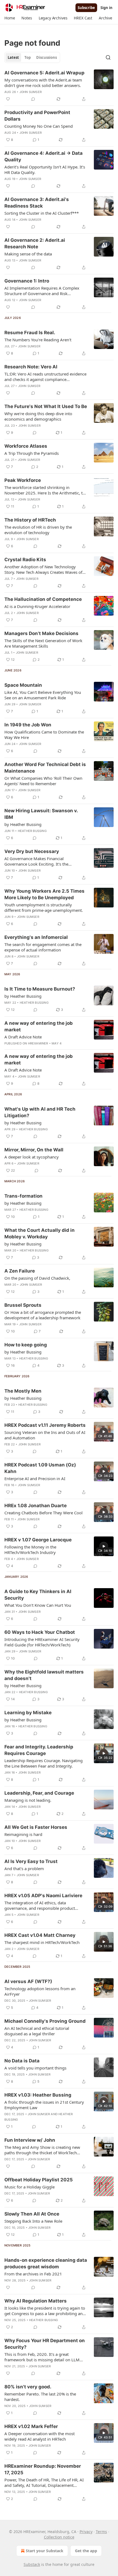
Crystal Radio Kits (25, 560)
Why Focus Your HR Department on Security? (45, 2344)
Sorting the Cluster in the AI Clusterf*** (42, 213)
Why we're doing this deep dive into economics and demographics (38, 416)
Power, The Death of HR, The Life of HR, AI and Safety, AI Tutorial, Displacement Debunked (44, 2482)
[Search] (108, 57)
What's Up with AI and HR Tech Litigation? (40, 1112)
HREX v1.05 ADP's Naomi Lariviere (43, 1896)
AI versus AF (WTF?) (28, 1981)
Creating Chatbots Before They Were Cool (43, 1513)
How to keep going (26, 1345)
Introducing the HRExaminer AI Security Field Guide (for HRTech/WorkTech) (42, 1642)
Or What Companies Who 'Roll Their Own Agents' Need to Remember (43, 781)
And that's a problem (24, 1868)
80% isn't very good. (28, 2387)
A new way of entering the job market (39, 1026)
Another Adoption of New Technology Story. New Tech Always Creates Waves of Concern (43, 569)
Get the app (86, 2551)
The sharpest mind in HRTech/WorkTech (42, 1942)
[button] (10, 18)
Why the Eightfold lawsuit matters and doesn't (44, 1675)
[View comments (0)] (33, 99)
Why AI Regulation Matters (36, 2301)
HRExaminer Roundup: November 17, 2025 (43, 2469)
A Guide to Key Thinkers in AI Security (38, 1595)
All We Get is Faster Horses (36, 1827)
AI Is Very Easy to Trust (31, 1861)
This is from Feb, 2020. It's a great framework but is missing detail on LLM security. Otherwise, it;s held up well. (42, 2357)
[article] (59, 86)
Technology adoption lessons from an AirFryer (40, 1991)
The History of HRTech (30, 520)
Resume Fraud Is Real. (30, 333)
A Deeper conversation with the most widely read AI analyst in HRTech (40, 2436)
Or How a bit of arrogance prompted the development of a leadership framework (43, 1315)
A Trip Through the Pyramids (32, 453)
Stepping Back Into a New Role (33, 2221)
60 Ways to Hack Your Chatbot (40, 1632)
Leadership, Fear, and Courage (39, 1793)
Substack (32, 2564)
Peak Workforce (23, 480)
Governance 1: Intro (27, 281)
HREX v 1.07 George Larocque (38, 1540)
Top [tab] (28, 57)
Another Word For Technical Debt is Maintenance (45, 768)
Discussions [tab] (47, 57)
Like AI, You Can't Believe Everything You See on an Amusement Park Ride (43, 695)
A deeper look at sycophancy (32, 1157)
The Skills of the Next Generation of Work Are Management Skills (43, 643)
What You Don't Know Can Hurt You (38, 1605)
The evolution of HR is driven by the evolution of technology (38, 530)
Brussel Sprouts (23, 1305)
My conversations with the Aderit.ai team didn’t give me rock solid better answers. (43, 83)
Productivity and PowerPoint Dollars (37, 116)
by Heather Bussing (23, 824)
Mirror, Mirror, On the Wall (34, 1150)
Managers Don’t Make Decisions (41, 633)
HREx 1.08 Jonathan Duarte (36, 1506)
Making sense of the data (28, 254)
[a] (104, 1432)
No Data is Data (22, 2061)
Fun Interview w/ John (30, 2140)
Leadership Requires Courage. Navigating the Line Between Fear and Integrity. (43, 1763)
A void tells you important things (35, 2068)
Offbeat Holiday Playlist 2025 (39, 2180)
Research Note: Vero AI (31, 367)
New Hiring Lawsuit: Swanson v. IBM (41, 814)
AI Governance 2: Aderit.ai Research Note (35, 243)
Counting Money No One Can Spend (39, 126)
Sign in (106, 8)
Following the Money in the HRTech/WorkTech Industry (30, 1550)
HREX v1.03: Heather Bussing (38, 2095)
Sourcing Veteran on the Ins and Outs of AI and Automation (45, 1435)
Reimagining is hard (23, 1834)
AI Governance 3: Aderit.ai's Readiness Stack (37, 203)
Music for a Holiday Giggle (29, 2187)
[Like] (8, 99)
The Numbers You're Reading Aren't (38, 340)
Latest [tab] (13, 57)
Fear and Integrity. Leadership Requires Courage (39, 1750)
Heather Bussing (32, 831)
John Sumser (31, 92)
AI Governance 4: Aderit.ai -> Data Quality (43, 156)
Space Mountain (23, 685)
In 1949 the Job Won (28, 725)
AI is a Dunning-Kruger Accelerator (37, 606)
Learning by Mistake (28, 1713)
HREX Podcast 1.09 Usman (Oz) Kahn (40, 1468)
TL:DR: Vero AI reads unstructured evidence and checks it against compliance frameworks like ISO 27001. (45, 377)
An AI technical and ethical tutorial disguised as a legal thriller (37, 2031)
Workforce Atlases (26, 446)
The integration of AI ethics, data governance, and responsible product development (40, 1905)
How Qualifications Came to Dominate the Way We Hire (44, 735)
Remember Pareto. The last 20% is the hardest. (40, 2397)
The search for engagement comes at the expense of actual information (43, 947)
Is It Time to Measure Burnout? (40, 989)
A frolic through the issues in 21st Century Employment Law (44, 2105)
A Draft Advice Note (23, 1037)
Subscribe (86, 8)
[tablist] (32, 57)
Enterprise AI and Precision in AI (35, 1478)
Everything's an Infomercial (36, 937)
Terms (101, 2532)
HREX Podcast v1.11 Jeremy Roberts (45, 1425)
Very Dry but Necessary (32, 851)
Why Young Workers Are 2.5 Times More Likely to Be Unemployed (44, 894)
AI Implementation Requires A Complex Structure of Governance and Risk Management (42, 291)
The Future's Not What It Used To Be (46, 406)
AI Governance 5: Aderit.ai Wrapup (44, 73)
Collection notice (59, 2537)
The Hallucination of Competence (43, 599)
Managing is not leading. (28, 1800)
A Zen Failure (20, 1271)
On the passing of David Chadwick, (37, 1278)
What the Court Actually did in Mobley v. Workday (40, 1233)
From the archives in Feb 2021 (33, 2274)
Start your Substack (45, 2551)
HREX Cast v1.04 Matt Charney (40, 1935)
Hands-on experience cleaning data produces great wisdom (46, 2263)
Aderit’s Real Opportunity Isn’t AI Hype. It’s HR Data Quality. (45, 170)
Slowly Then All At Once (32, 2214)
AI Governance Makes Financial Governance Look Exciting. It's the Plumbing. (36, 861)
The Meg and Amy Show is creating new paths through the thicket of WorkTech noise (42, 2150)
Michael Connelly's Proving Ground (45, 2021)
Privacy (86, 2532)
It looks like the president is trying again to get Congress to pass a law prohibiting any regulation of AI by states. (45, 2311)
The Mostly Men (23, 1391)
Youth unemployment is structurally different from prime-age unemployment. (44, 907)
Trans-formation (23, 1196)
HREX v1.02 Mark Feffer (31, 2426)
